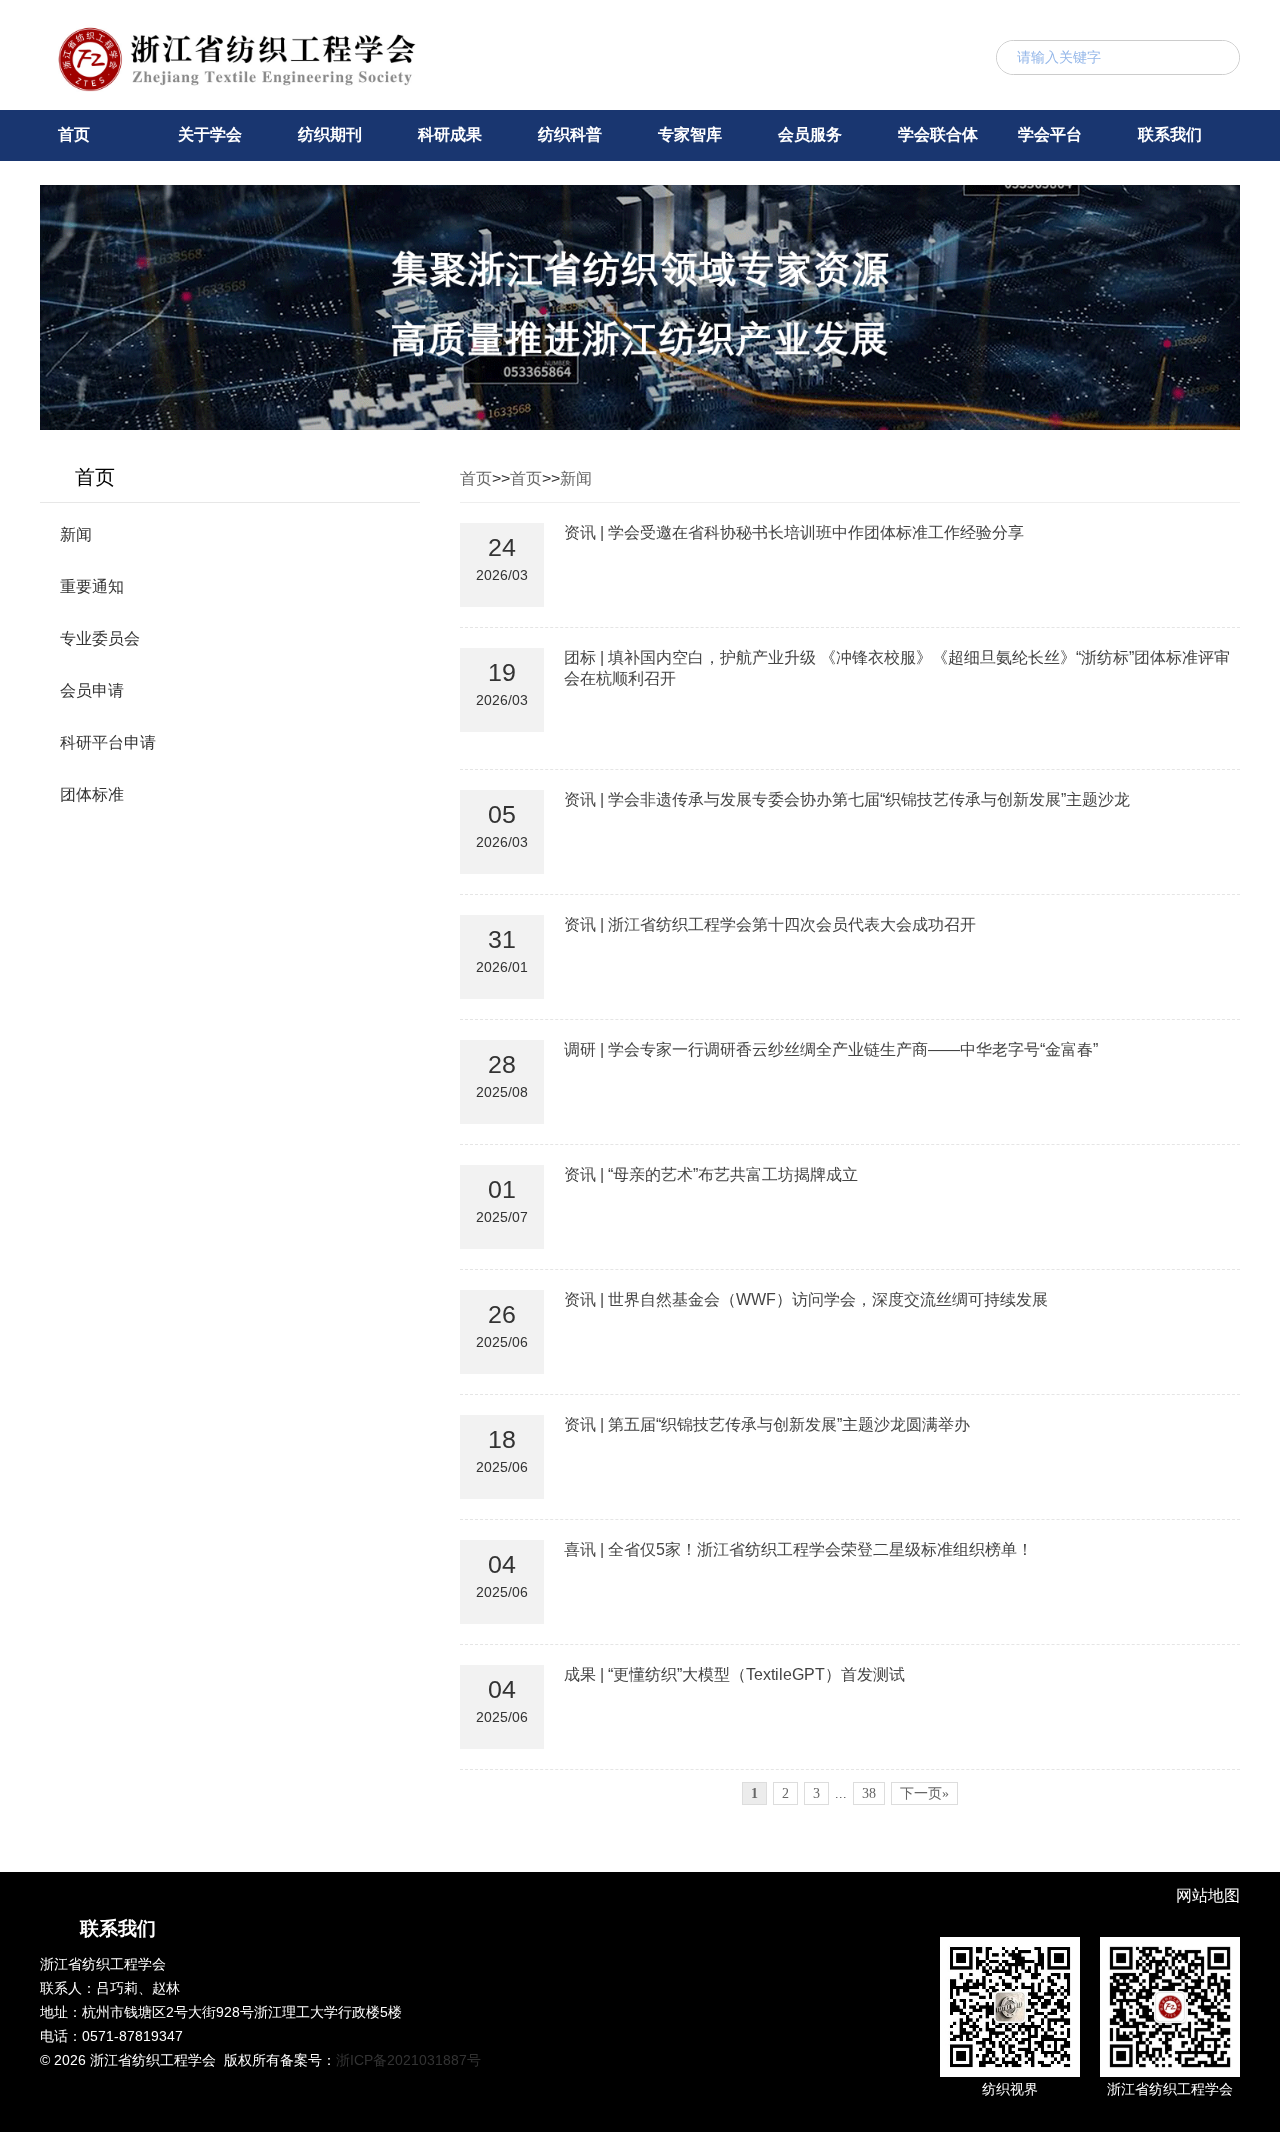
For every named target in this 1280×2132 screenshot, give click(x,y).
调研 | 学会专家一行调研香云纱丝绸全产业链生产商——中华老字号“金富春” (831, 1049)
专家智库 (690, 134)
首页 (74, 134)
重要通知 (92, 586)
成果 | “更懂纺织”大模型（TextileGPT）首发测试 (734, 1674)
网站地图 (1208, 1895)
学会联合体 (938, 134)
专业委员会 (100, 638)
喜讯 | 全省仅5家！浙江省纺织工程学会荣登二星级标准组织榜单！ (798, 1549)
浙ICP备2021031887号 (408, 2060)
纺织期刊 (330, 134)
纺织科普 (570, 134)
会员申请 (92, 690)
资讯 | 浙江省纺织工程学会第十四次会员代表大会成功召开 (770, 924)
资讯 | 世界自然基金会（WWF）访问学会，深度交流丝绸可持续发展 (806, 1299)
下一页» (924, 1793)
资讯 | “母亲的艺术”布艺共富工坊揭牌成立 (711, 1174)
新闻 (76, 534)
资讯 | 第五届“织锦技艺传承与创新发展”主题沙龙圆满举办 (767, 1424)
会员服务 (810, 134)
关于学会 (210, 134)
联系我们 (1170, 134)
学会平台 (1050, 134)
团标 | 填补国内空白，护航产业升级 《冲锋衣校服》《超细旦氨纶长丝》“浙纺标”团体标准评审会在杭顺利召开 (897, 668)
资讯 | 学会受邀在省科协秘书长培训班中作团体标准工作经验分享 (794, 532)
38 (869, 1793)
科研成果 (450, 134)
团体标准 (92, 794)
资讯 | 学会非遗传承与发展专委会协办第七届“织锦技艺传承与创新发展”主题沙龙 (847, 799)
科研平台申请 (108, 742)
